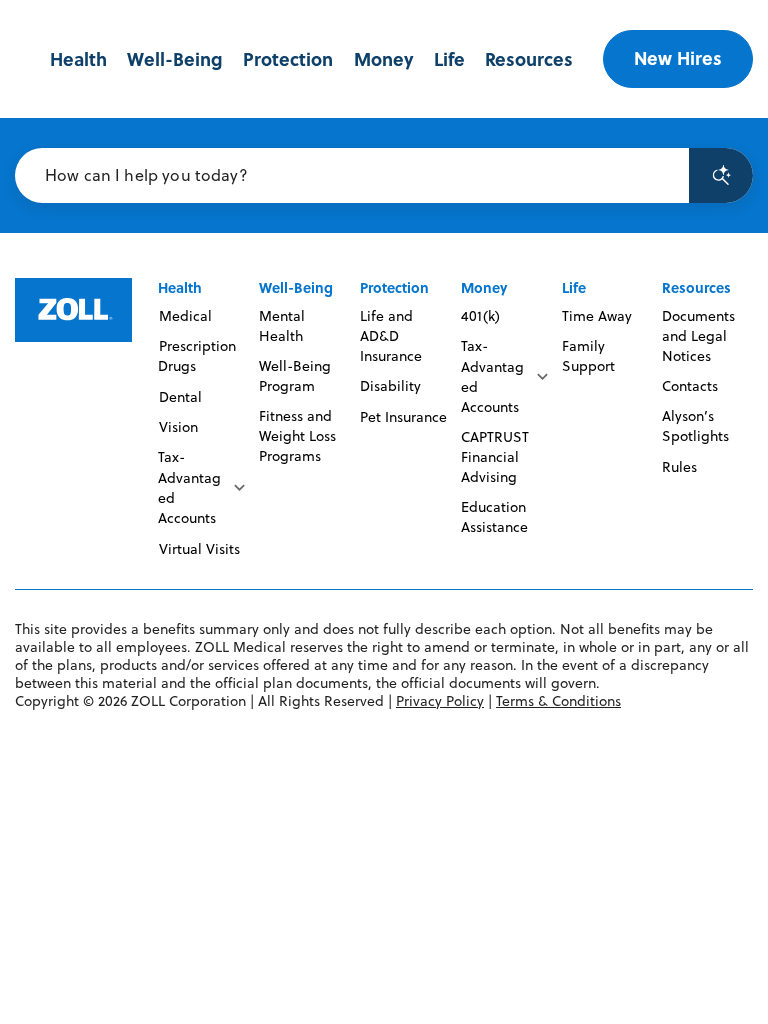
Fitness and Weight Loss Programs (297, 436)
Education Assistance (494, 517)
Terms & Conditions (558, 701)
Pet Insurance (403, 417)
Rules (679, 467)
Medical (185, 316)
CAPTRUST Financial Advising (495, 457)
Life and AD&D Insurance (391, 336)
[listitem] (203, 487)
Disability (390, 386)
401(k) (480, 316)
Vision (178, 427)
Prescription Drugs (196, 356)
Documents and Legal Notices (698, 336)
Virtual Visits (199, 549)
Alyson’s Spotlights (695, 426)
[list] (203, 487)
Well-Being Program (295, 376)
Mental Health (282, 326)
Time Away (597, 316)
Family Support (588, 356)
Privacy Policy (440, 701)
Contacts (690, 386)
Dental (180, 397)
